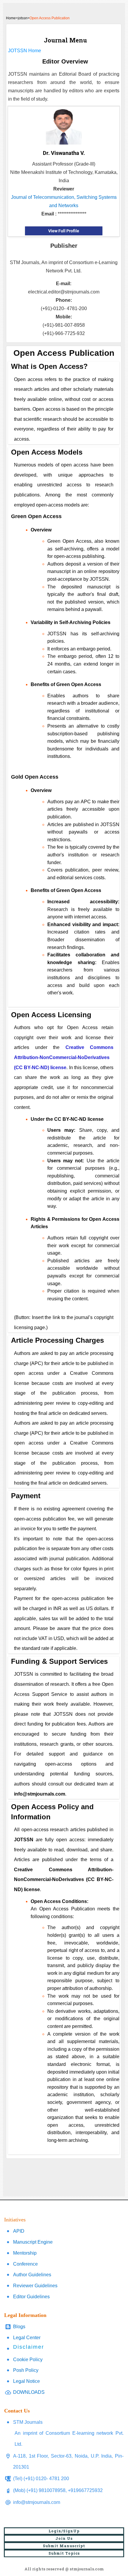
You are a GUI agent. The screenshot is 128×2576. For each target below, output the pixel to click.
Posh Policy (26, 2370)
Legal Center (27, 2338)
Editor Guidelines (31, 2297)
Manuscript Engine (33, 2242)
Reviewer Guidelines (35, 2286)
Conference (25, 2264)
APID (19, 2231)
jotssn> (24, 18)
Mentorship (25, 2253)
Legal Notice (26, 2381)
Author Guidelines (32, 2275)
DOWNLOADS (29, 2392)
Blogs (19, 2327)
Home (11, 18)
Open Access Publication (50, 18)
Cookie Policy (28, 2360)
